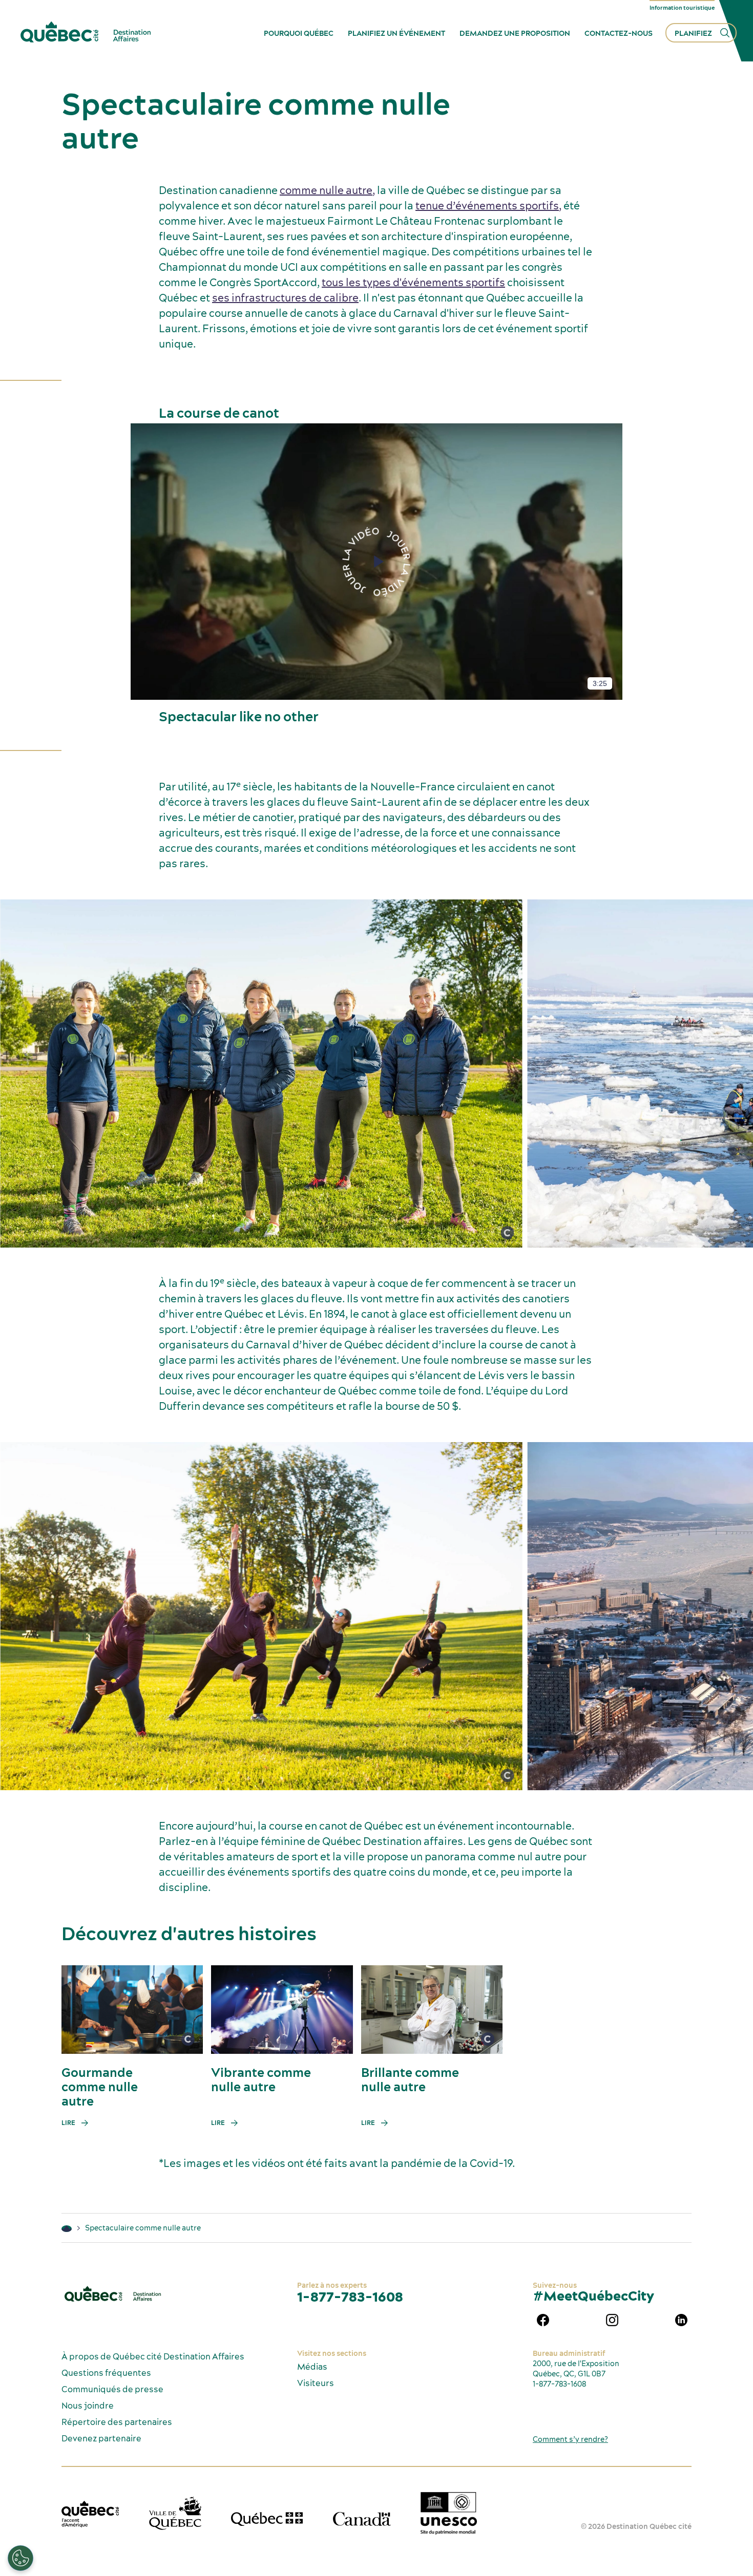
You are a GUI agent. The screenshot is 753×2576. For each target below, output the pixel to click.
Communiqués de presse (112, 2389)
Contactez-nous (619, 33)
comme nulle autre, (327, 190)
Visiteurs (316, 2383)
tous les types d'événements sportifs (413, 282)
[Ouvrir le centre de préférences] (20, 2558)
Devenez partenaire (101, 2438)
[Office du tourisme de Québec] (90, 2514)
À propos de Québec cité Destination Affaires (153, 2356)
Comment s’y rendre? (570, 2439)
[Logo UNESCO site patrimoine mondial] (449, 2513)
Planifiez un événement (396, 33)
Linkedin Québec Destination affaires (681, 2320)
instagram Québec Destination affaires (612, 2320)
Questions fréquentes (106, 2373)
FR (730, 8)
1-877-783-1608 (350, 2297)
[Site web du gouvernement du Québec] (267, 2519)
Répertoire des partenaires (117, 2422)
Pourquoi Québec (299, 33)
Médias (312, 2367)
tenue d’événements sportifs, (488, 206)
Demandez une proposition (515, 33)
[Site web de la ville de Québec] (175, 2513)
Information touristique (682, 8)
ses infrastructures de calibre (285, 298)
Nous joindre (88, 2406)
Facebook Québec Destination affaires (543, 2320)
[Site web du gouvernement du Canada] (362, 2519)
